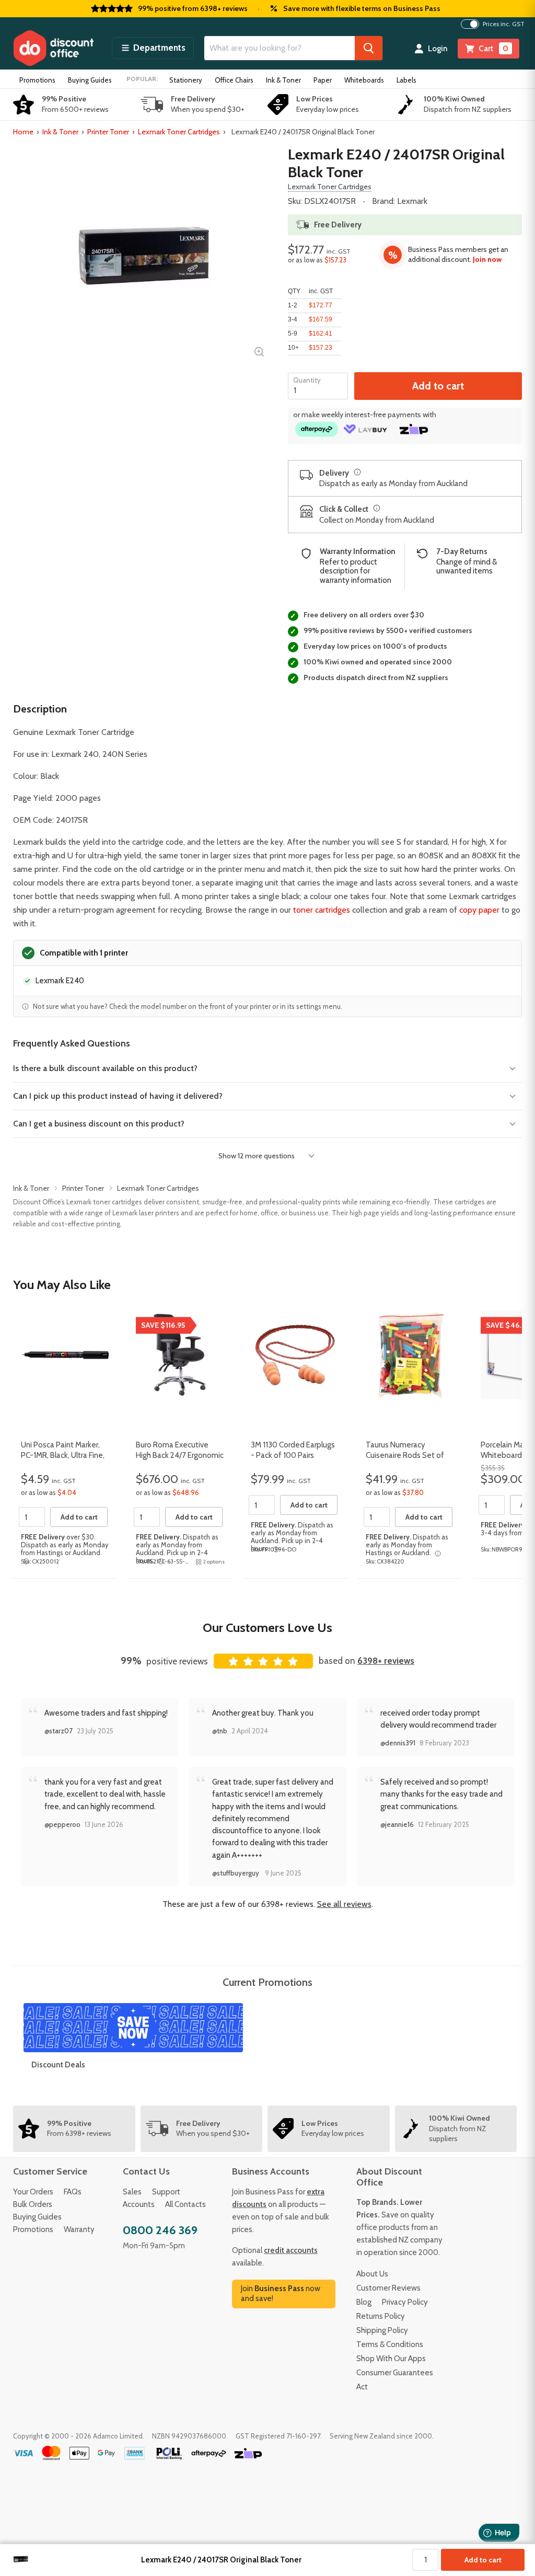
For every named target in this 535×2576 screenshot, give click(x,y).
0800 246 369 (160, 2230)
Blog (364, 2302)
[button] (153, 48)
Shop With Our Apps (391, 2359)
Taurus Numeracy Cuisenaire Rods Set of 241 (405, 1455)
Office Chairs (234, 80)
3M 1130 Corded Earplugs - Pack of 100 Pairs (293, 1450)
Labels (406, 80)
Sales (132, 2192)
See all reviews (344, 1904)
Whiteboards (364, 80)
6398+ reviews (386, 1661)
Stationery (186, 80)
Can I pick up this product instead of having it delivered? (118, 1096)
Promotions (37, 80)
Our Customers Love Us (267, 1628)
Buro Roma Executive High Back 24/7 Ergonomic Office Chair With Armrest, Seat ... (180, 1460)
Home (23, 132)
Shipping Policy (382, 2330)
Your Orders (33, 2192)
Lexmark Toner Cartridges (179, 132)
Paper (323, 80)
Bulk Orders (33, 2204)
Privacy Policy (405, 2302)
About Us (372, 2274)
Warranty (79, 2229)
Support (166, 2192)
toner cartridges (322, 910)
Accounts (139, 2204)
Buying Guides (90, 80)
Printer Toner (108, 132)
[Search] (369, 48)
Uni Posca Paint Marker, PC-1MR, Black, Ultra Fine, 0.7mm (63, 1455)
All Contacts (185, 2204)
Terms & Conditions (390, 2344)
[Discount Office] (53, 48)
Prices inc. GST (504, 24)
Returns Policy (381, 2316)
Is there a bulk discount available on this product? (105, 1068)
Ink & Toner (283, 80)
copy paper (479, 910)
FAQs (73, 2192)
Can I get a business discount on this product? (99, 1124)
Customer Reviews (388, 2288)
